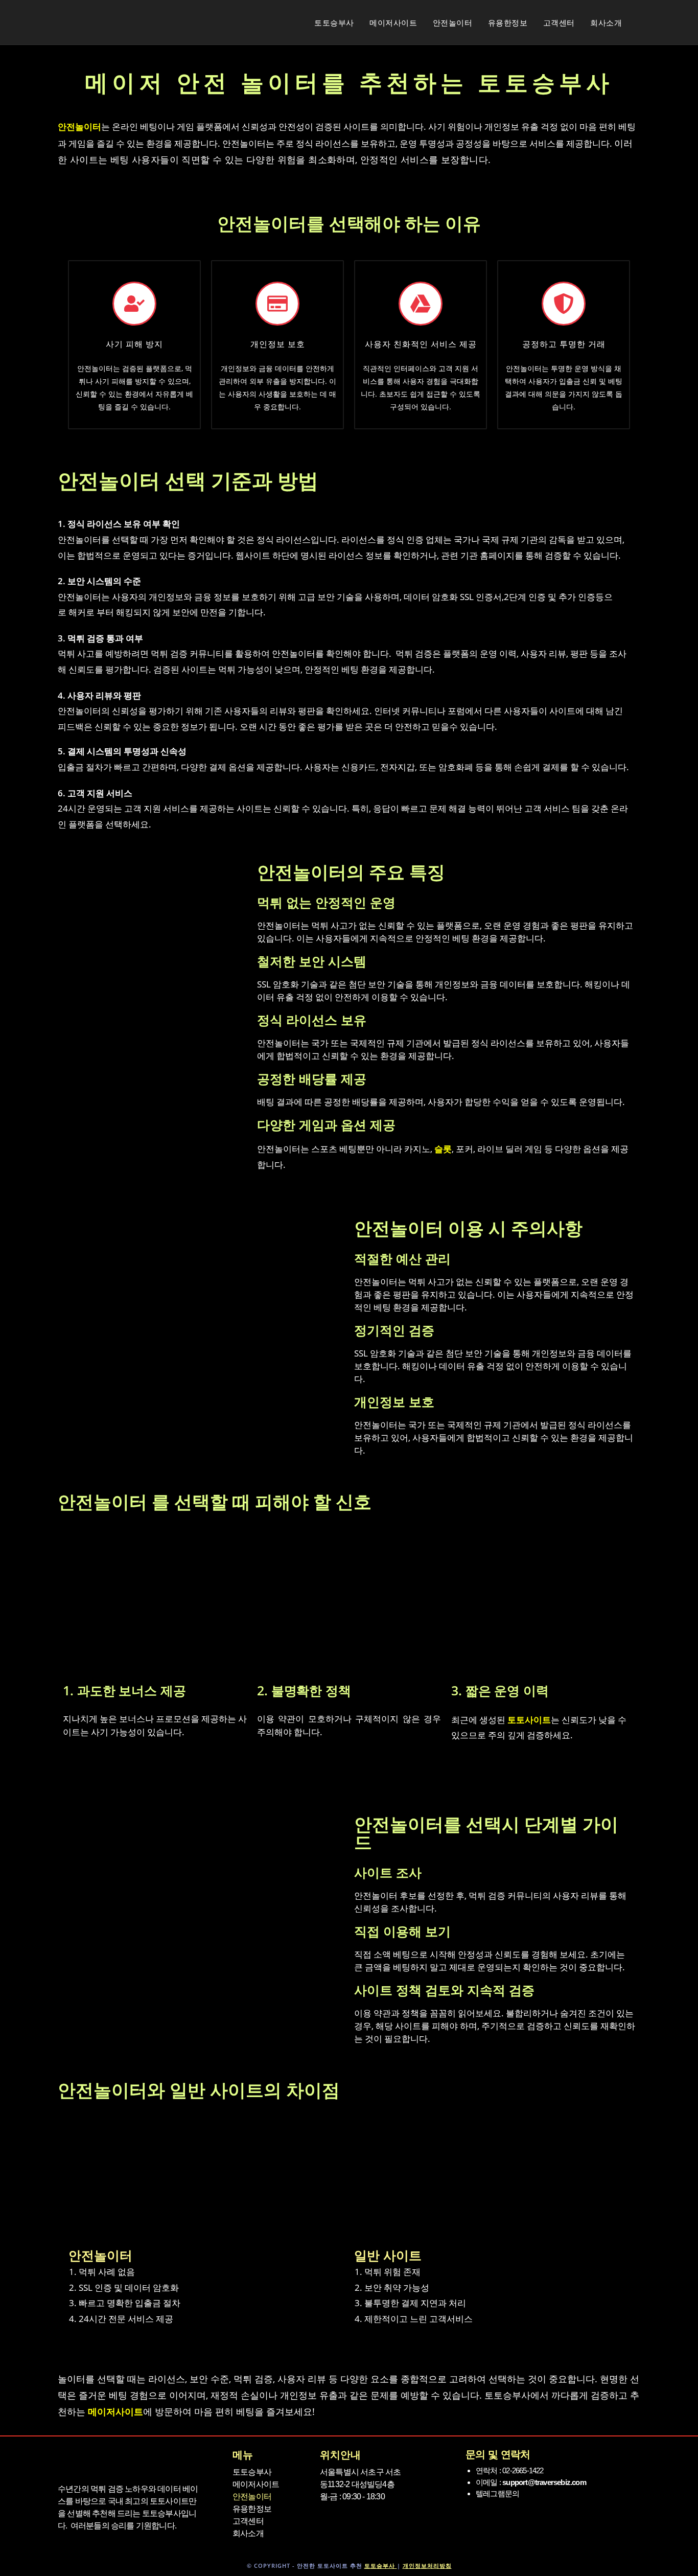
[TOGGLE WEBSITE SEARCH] (653, 22)
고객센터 (248, 2521)
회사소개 (248, 2533)
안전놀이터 (252, 2497)
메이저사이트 (256, 2484)
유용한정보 (252, 2509)
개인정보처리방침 (427, 2566)
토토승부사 (252, 2472)
